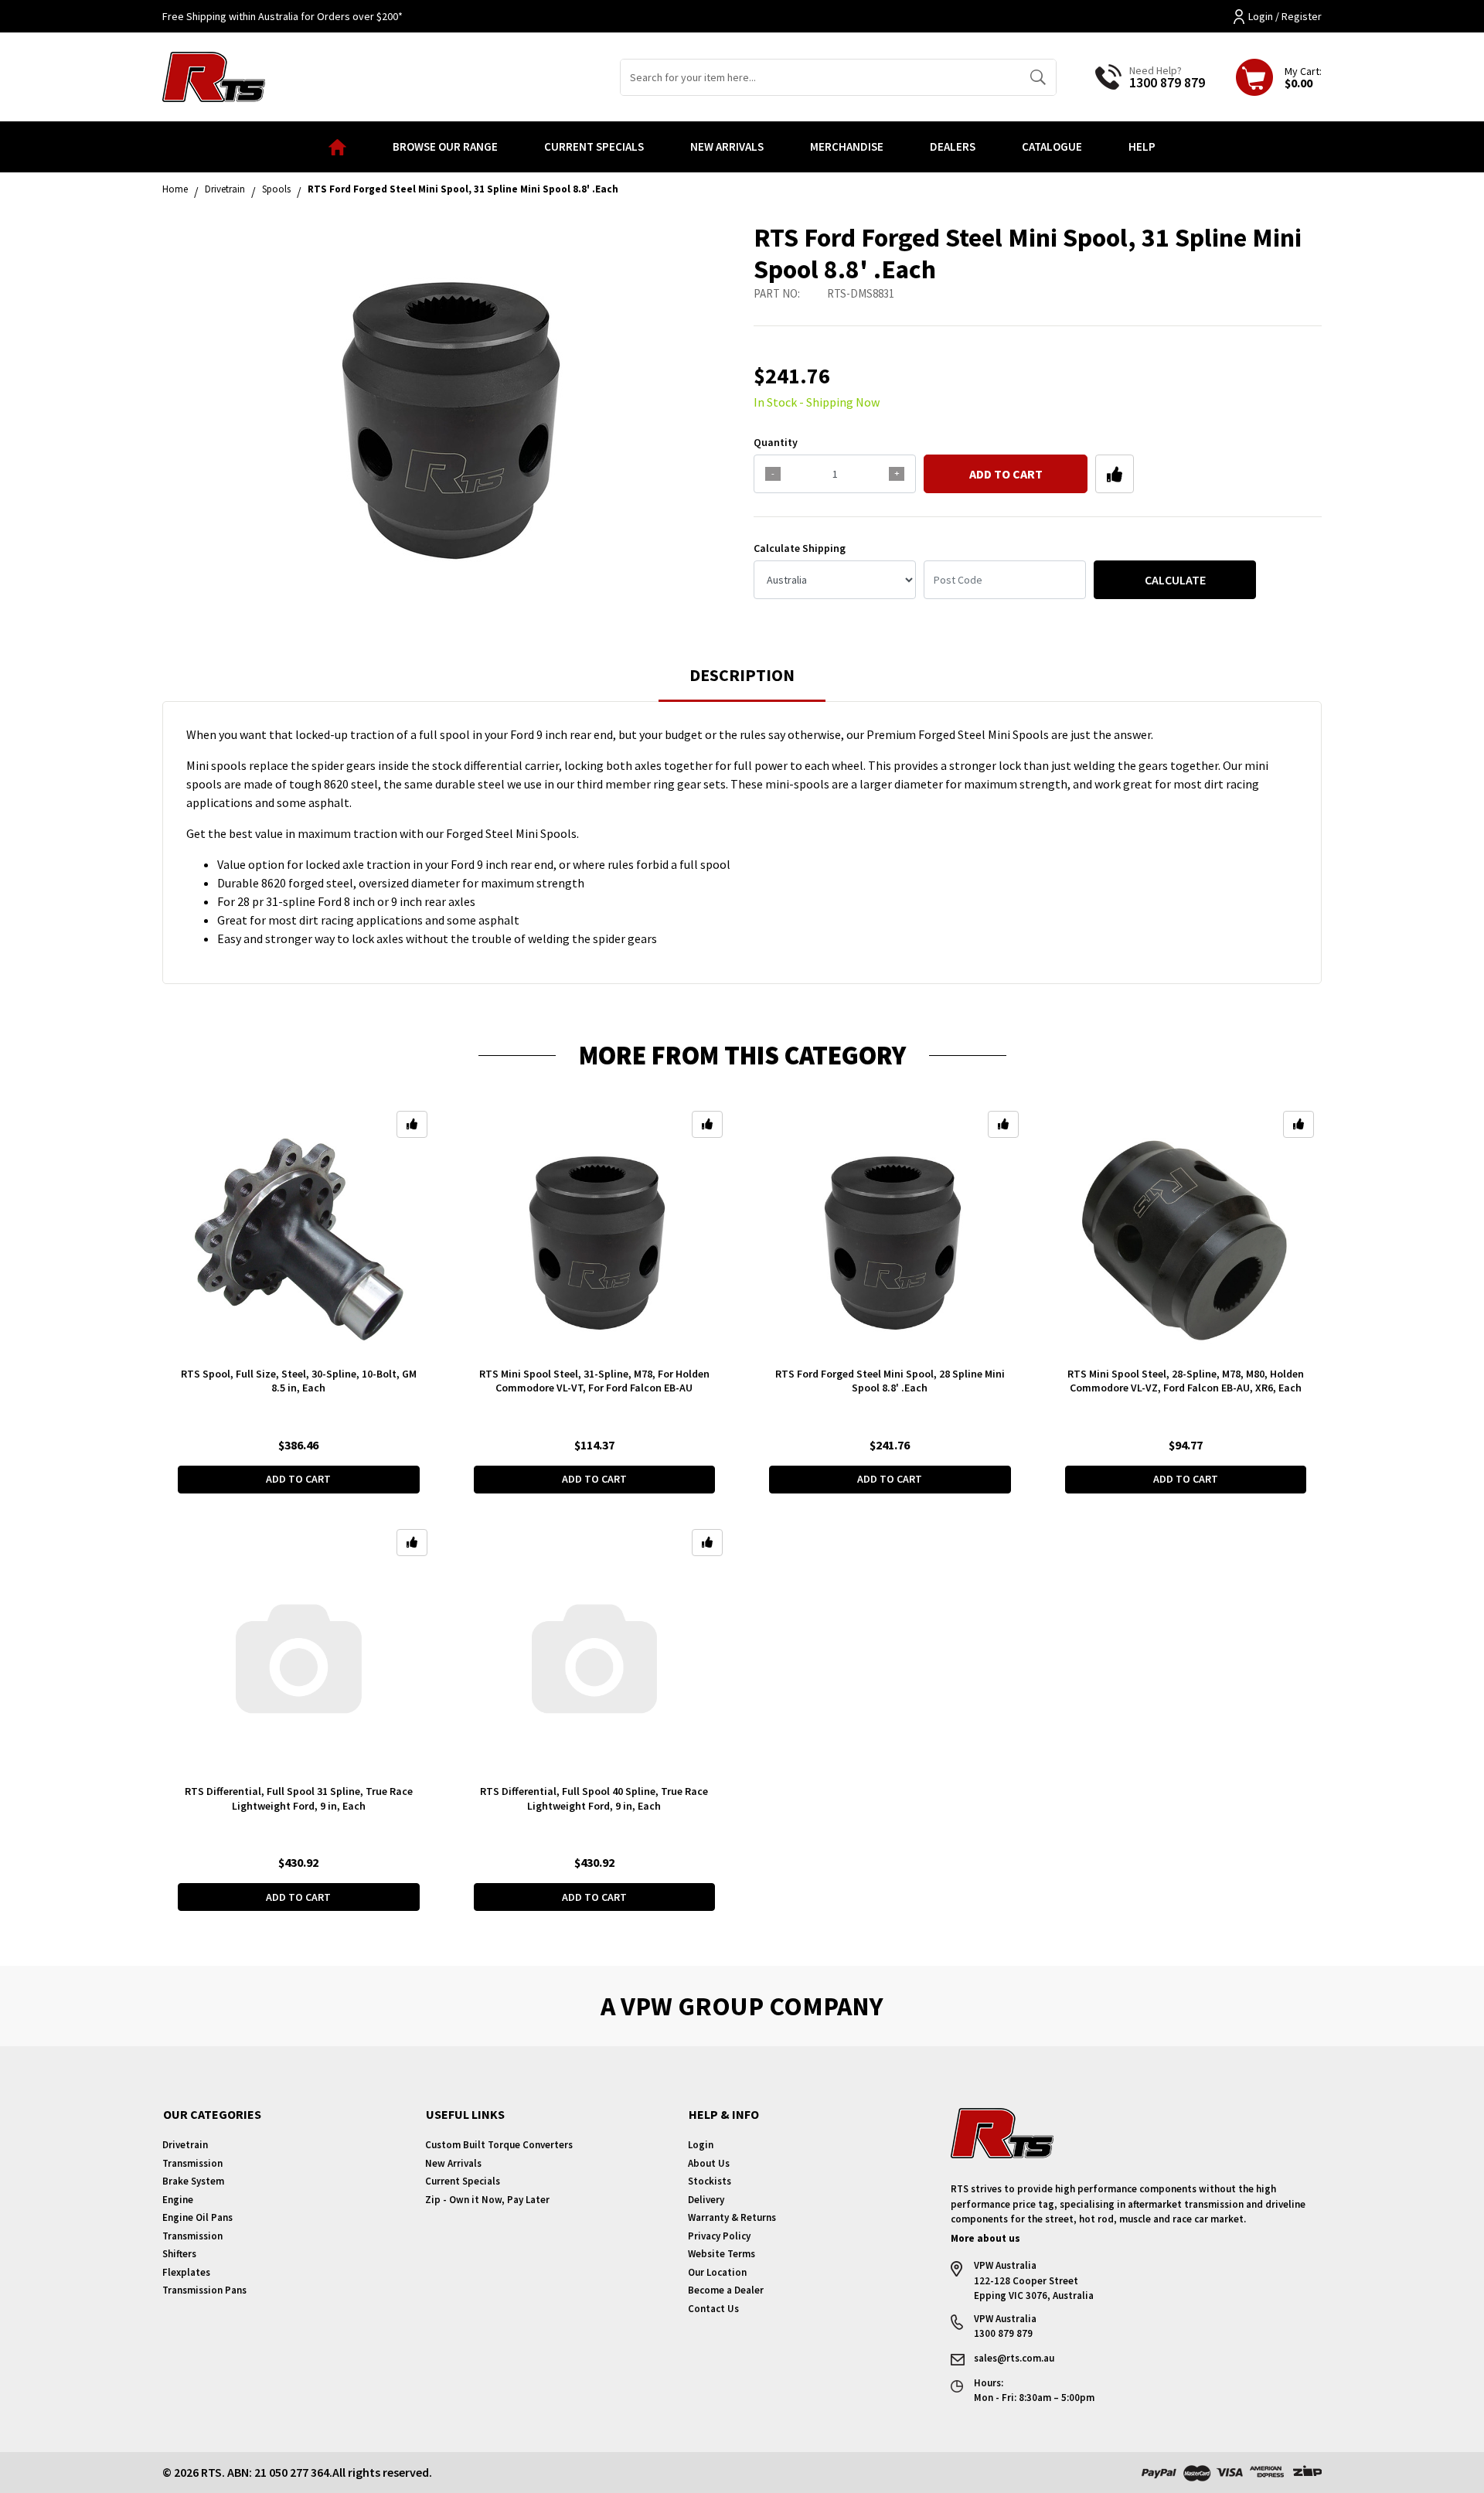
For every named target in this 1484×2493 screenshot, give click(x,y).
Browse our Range (445, 146)
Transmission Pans (204, 2290)
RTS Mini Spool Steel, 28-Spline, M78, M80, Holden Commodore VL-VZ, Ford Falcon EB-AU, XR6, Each (1186, 1381)
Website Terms (722, 2254)
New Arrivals (727, 146)
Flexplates (186, 2272)
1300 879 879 (1167, 82)
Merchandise (847, 146)
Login (701, 2145)
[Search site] (1038, 77)
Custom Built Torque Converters (499, 2145)
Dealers (953, 146)
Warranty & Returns (732, 2217)
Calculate (1175, 580)
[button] (1115, 474)
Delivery (706, 2200)
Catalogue (1052, 146)
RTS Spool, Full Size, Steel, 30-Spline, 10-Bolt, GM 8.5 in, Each (299, 1381)
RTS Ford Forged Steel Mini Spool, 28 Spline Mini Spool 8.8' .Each (890, 1381)
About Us (709, 2163)
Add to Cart (1006, 474)
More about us (985, 2238)
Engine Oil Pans (197, 2217)
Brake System (193, 2181)
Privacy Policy (719, 2236)
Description (742, 675)
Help (1142, 146)
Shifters (179, 2254)
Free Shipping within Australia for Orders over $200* (283, 16)
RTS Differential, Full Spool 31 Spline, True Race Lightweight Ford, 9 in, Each (299, 1798)
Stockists (710, 2181)
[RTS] (214, 75)
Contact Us (713, 2309)
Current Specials (594, 146)
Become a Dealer (726, 2290)
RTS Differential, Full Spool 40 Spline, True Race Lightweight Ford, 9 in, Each (594, 1798)
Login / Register (1285, 16)
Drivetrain (185, 2145)
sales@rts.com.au (1014, 2358)
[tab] (742, 682)
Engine (178, 2200)
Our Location (717, 2272)
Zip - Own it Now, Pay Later (487, 2200)
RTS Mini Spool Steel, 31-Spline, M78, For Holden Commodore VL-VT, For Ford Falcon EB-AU (594, 1381)
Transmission (192, 2163)
